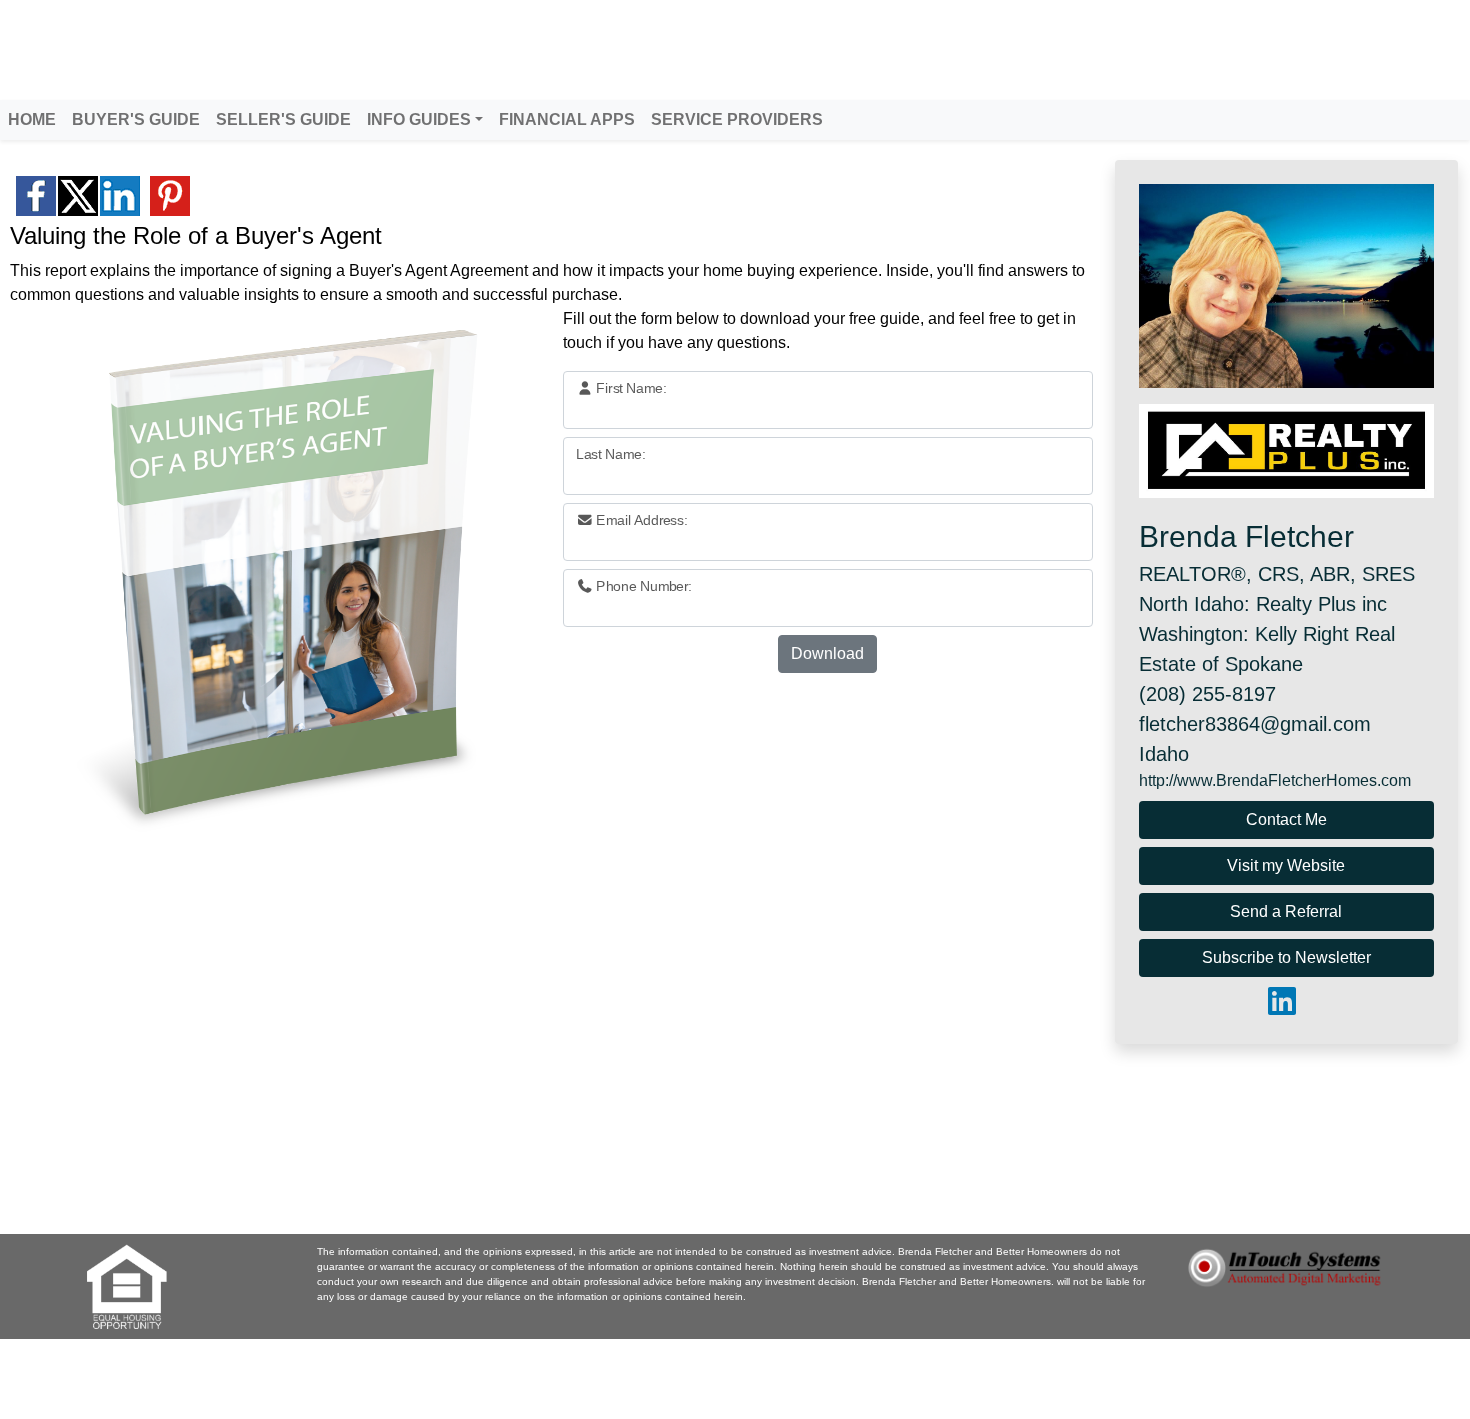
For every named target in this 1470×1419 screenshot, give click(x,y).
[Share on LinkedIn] (120, 196)
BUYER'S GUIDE (136, 119)
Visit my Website (1286, 865)
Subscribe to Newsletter (1286, 957)
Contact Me (1286, 819)
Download (827, 653)
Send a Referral (1286, 911)
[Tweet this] (78, 196)
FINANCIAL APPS (567, 119)
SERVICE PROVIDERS (737, 119)
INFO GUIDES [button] (419, 119)
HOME (32, 119)
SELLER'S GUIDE (283, 119)
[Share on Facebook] (36, 196)
